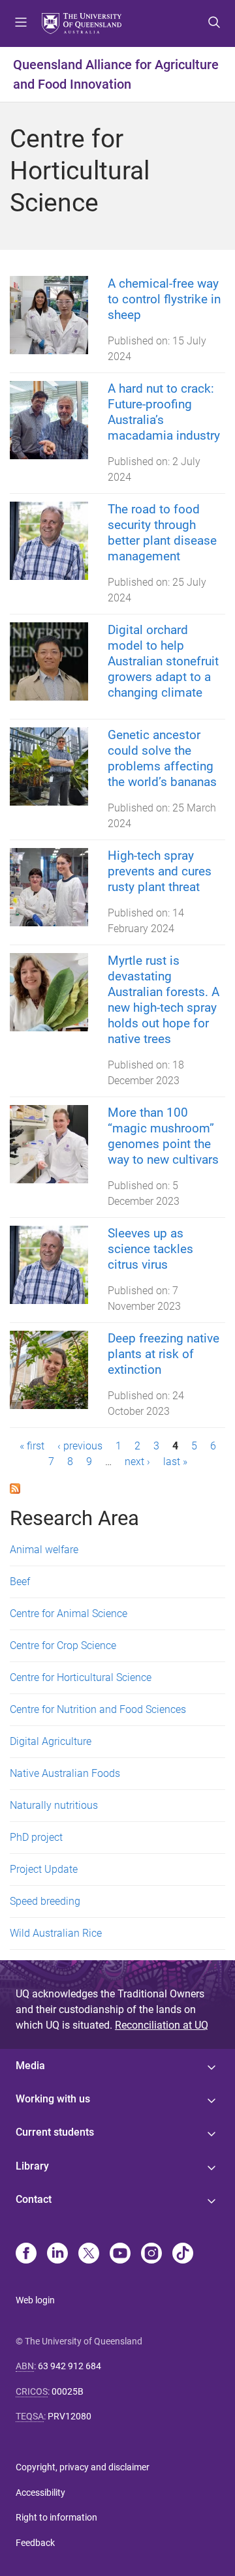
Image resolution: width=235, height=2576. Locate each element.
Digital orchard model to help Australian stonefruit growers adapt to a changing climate (163, 661)
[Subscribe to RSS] (15, 1488)
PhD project (36, 1837)
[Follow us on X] (89, 2254)
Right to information (56, 2517)
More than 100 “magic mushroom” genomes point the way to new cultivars (163, 1136)
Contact (34, 2199)
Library (32, 2166)
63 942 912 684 (70, 2366)
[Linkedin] (57, 2254)
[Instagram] (151, 2254)
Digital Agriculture (51, 1741)
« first (32, 1446)
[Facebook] (26, 2254)
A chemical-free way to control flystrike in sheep (164, 299)
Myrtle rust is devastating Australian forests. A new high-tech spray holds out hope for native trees (164, 1000)
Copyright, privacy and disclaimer (83, 2467)
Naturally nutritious (54, 1805)
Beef (20, 1582)
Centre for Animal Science (69, 1614)
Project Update (44, 1869)
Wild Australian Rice (56, 1933)
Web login (35, 2300)
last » (175, 1462)
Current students (55, 2132)
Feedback (35, 2543)
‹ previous (80, 1446)
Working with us (53, 2099)
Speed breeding (45, 1901)
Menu (21, 23)
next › (137, 1462)
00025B (68, 2391)
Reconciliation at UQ (162, 2025)
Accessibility (40, 2493)
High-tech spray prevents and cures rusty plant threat (160, 871)
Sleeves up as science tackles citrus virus (150, 1249)
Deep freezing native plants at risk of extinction (164, 1354)
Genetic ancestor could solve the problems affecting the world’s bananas (162, 758)
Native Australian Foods (65, 1773)
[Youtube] (120, 2254)
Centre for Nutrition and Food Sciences (98, 1709)
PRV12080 (70, 2416)
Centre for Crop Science (63, 1645)
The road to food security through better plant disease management (162, 533)
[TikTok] (183, 2254)
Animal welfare (44, 1550)
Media (30, 2066)
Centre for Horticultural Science (81, 1677)
